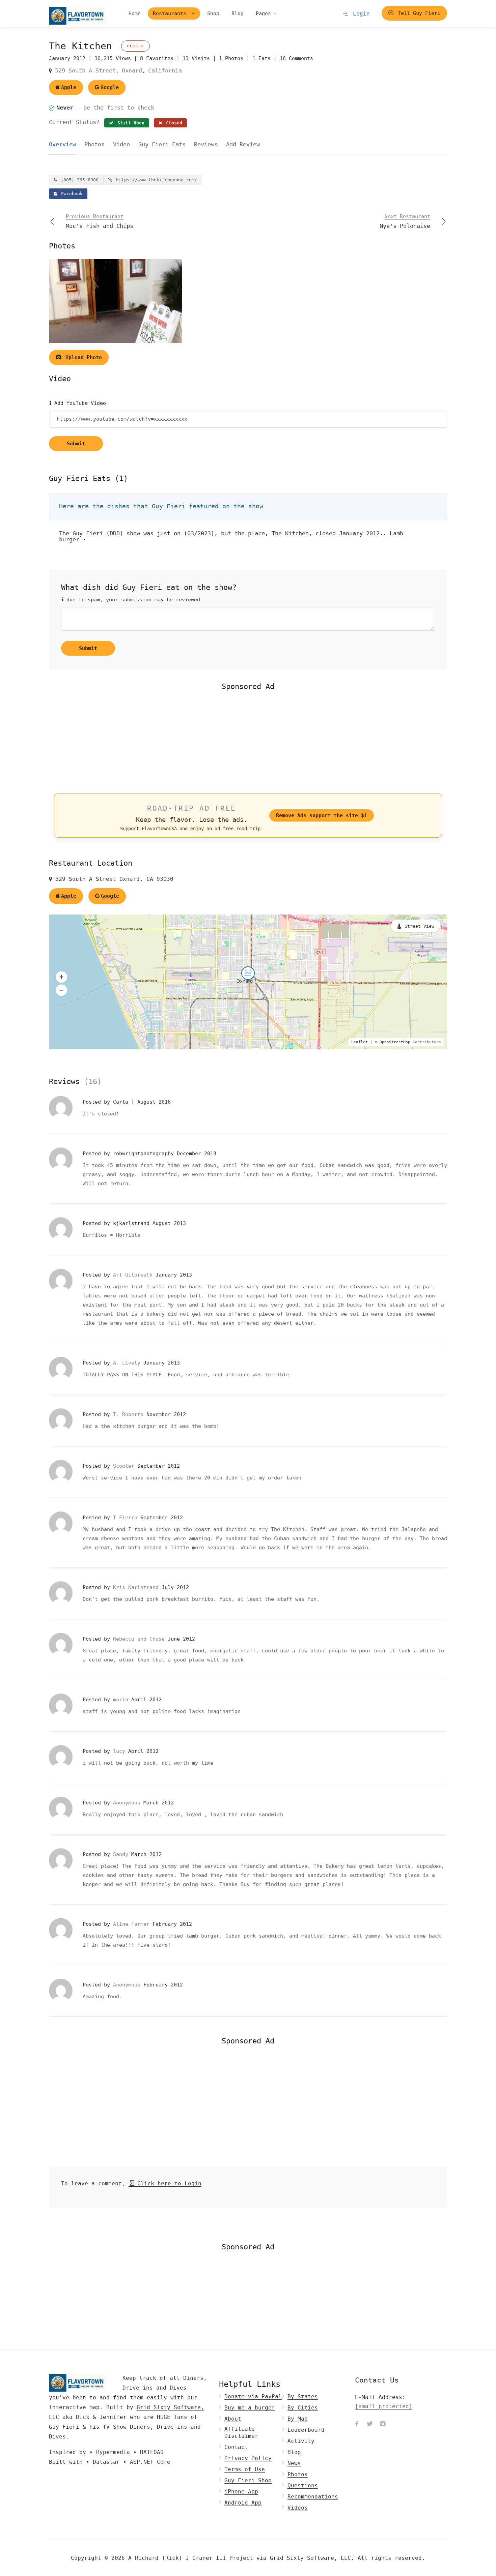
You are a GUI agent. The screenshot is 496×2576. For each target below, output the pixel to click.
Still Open (130, 123)
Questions (303, 2485)
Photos (94, 144)
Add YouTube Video (79, 403)
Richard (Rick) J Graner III (182, 2558)
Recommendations (313, 2497)
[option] (115, 301)
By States (303, 2397)
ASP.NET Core (150, 2462)
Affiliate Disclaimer (241, 2432)
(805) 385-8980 (78, 180)
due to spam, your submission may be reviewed (132, 600)
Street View (419, 926)
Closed (173, 123)
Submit (76, 444)
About (233, 2419)
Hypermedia (113, 2452)
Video (121, 144)
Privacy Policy (248, 2458)
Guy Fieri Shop (248, 2480)
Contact (236, 2447)
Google (110, 87)
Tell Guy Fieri (418, 13)
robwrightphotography (145, 1154)
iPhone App (241, 2492)
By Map (298, 2419)
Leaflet (360, 1042)
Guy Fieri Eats (162, 144)
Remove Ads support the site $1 (322, 815)
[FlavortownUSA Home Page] (77, 16)
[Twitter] (370, 2424)
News (294, 2463)
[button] (61, 977)
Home (135, 13)
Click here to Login (168, 2183)
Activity (301, 2441)
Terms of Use (245, 2469)
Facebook (71, 194)
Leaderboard (306, 2430)
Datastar (106, 2462)
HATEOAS (152, 2452)
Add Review (243, 144)
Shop (213, 13)
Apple (69, 87)
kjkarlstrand (133, 1223)
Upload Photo (82, 357)
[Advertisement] (248, 741)
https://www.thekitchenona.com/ (155, 180)
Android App (243, 2503)
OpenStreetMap (395, 1042)
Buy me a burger (250, 2408)
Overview (62, 144)
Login (360, 14)
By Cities (303, 2408)
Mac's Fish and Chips (100, 221)
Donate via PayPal (253, 2397)
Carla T (125, 1102)
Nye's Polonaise (405, 221)
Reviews (206, 144)
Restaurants (171, 13)
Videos (298, 2508)
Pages (263, 13)
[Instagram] (383, 2424)
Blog (238, 13)
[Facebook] (357, 2424)
